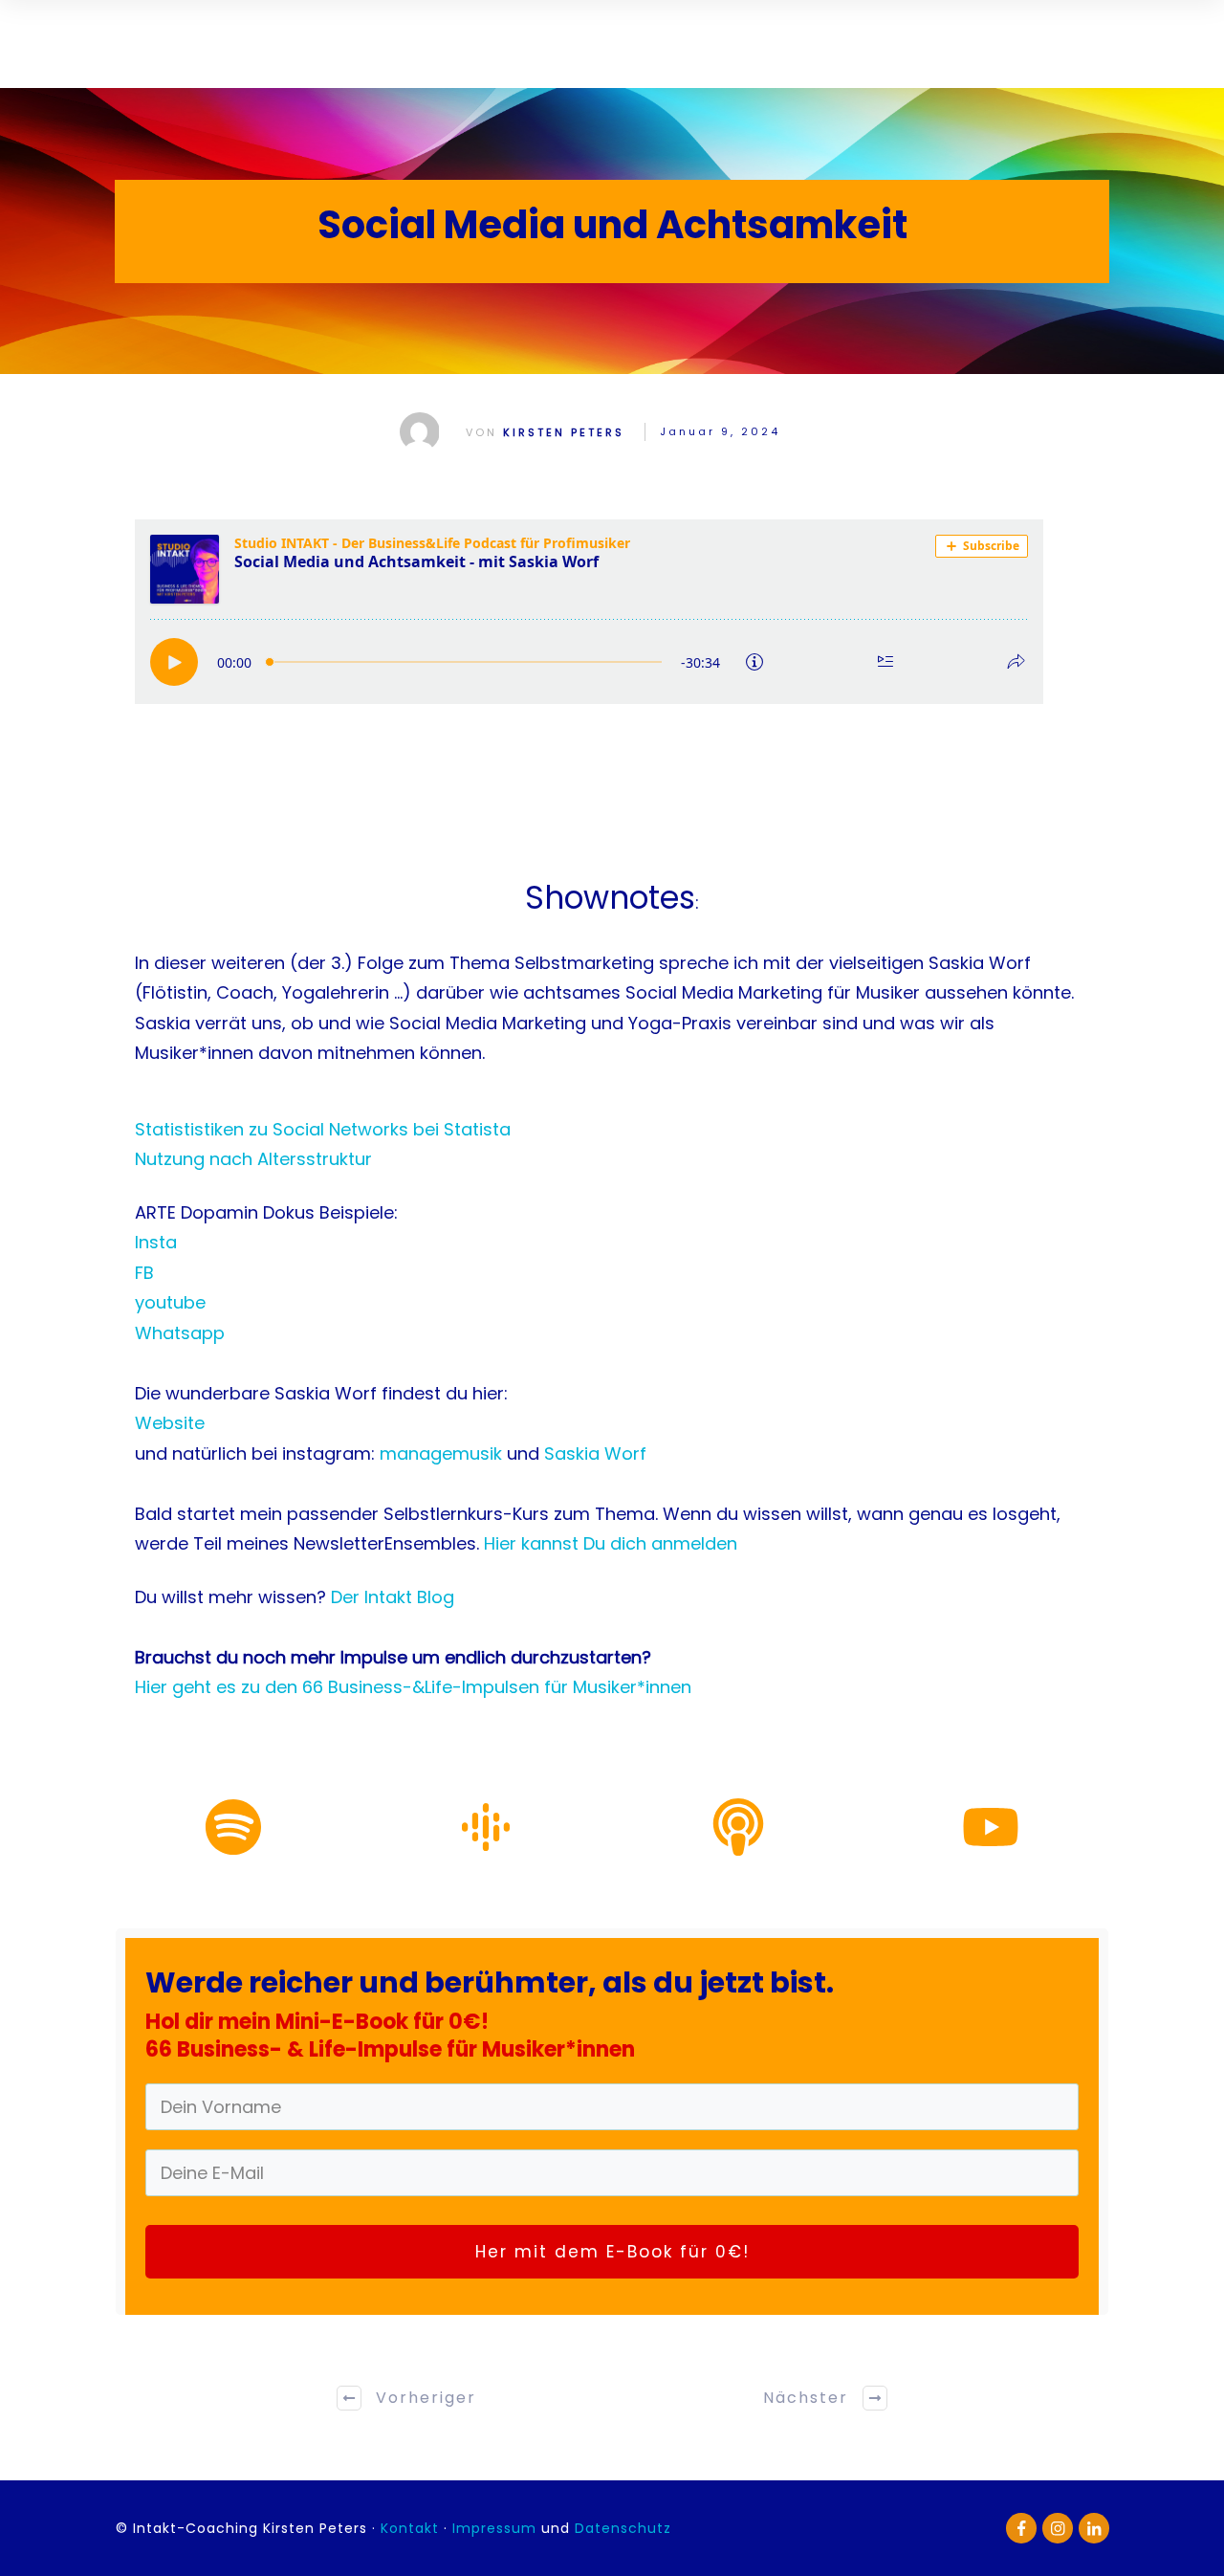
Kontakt (412, 2528)
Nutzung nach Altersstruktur (253, 1159)
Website (170, 1423)
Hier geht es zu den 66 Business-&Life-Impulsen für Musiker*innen (413, 1687)
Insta (156, 1242)
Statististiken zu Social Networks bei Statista (323, 1129)
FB (144, 1273)
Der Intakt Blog (393, 1597)
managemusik (443, 1453)
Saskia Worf (595, 1453)
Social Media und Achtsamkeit (612, 225)
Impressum (494, 2528)
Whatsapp (180, 1333)
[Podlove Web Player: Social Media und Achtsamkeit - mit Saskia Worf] (612, 612)
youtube (170, 1302)
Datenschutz (623, 2528)
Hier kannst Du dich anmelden (611, 1543)
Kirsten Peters (564, 432)
